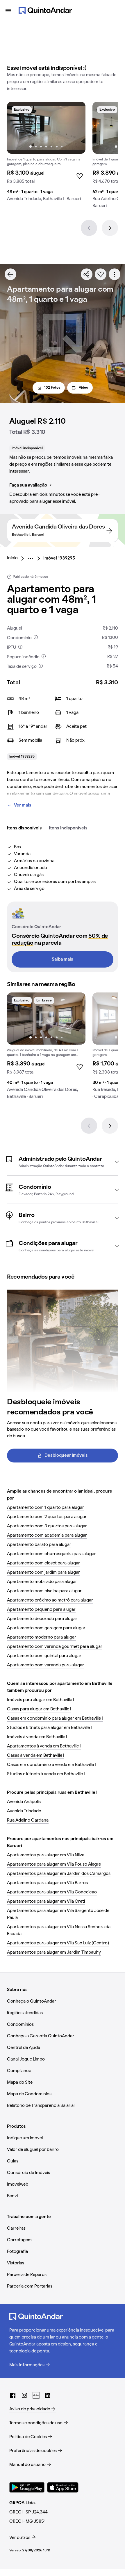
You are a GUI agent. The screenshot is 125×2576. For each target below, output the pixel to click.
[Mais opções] (115, 274)
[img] (46, 128)
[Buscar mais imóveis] (10, 274)
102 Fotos (52, 388)
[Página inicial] (45, 10)
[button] (63, 1162)
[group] (46, 154)
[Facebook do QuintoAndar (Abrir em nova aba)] (13, 2395)
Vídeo (83, 388)
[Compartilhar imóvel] (87, 274)
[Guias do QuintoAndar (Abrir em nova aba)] (36, 2395)
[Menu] (8, 10)
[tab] (24, 829)
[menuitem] (17, 558)
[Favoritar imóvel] (101, 274)
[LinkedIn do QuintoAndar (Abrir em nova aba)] (48, 2395)
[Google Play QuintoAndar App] (27, 2487)
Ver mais (23, 805)
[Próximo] (110, 228)
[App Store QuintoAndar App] (63, 2487)
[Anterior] (89, 228)
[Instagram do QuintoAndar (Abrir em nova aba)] (24, 2395)
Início (12, 558)
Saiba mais (63, 959)
